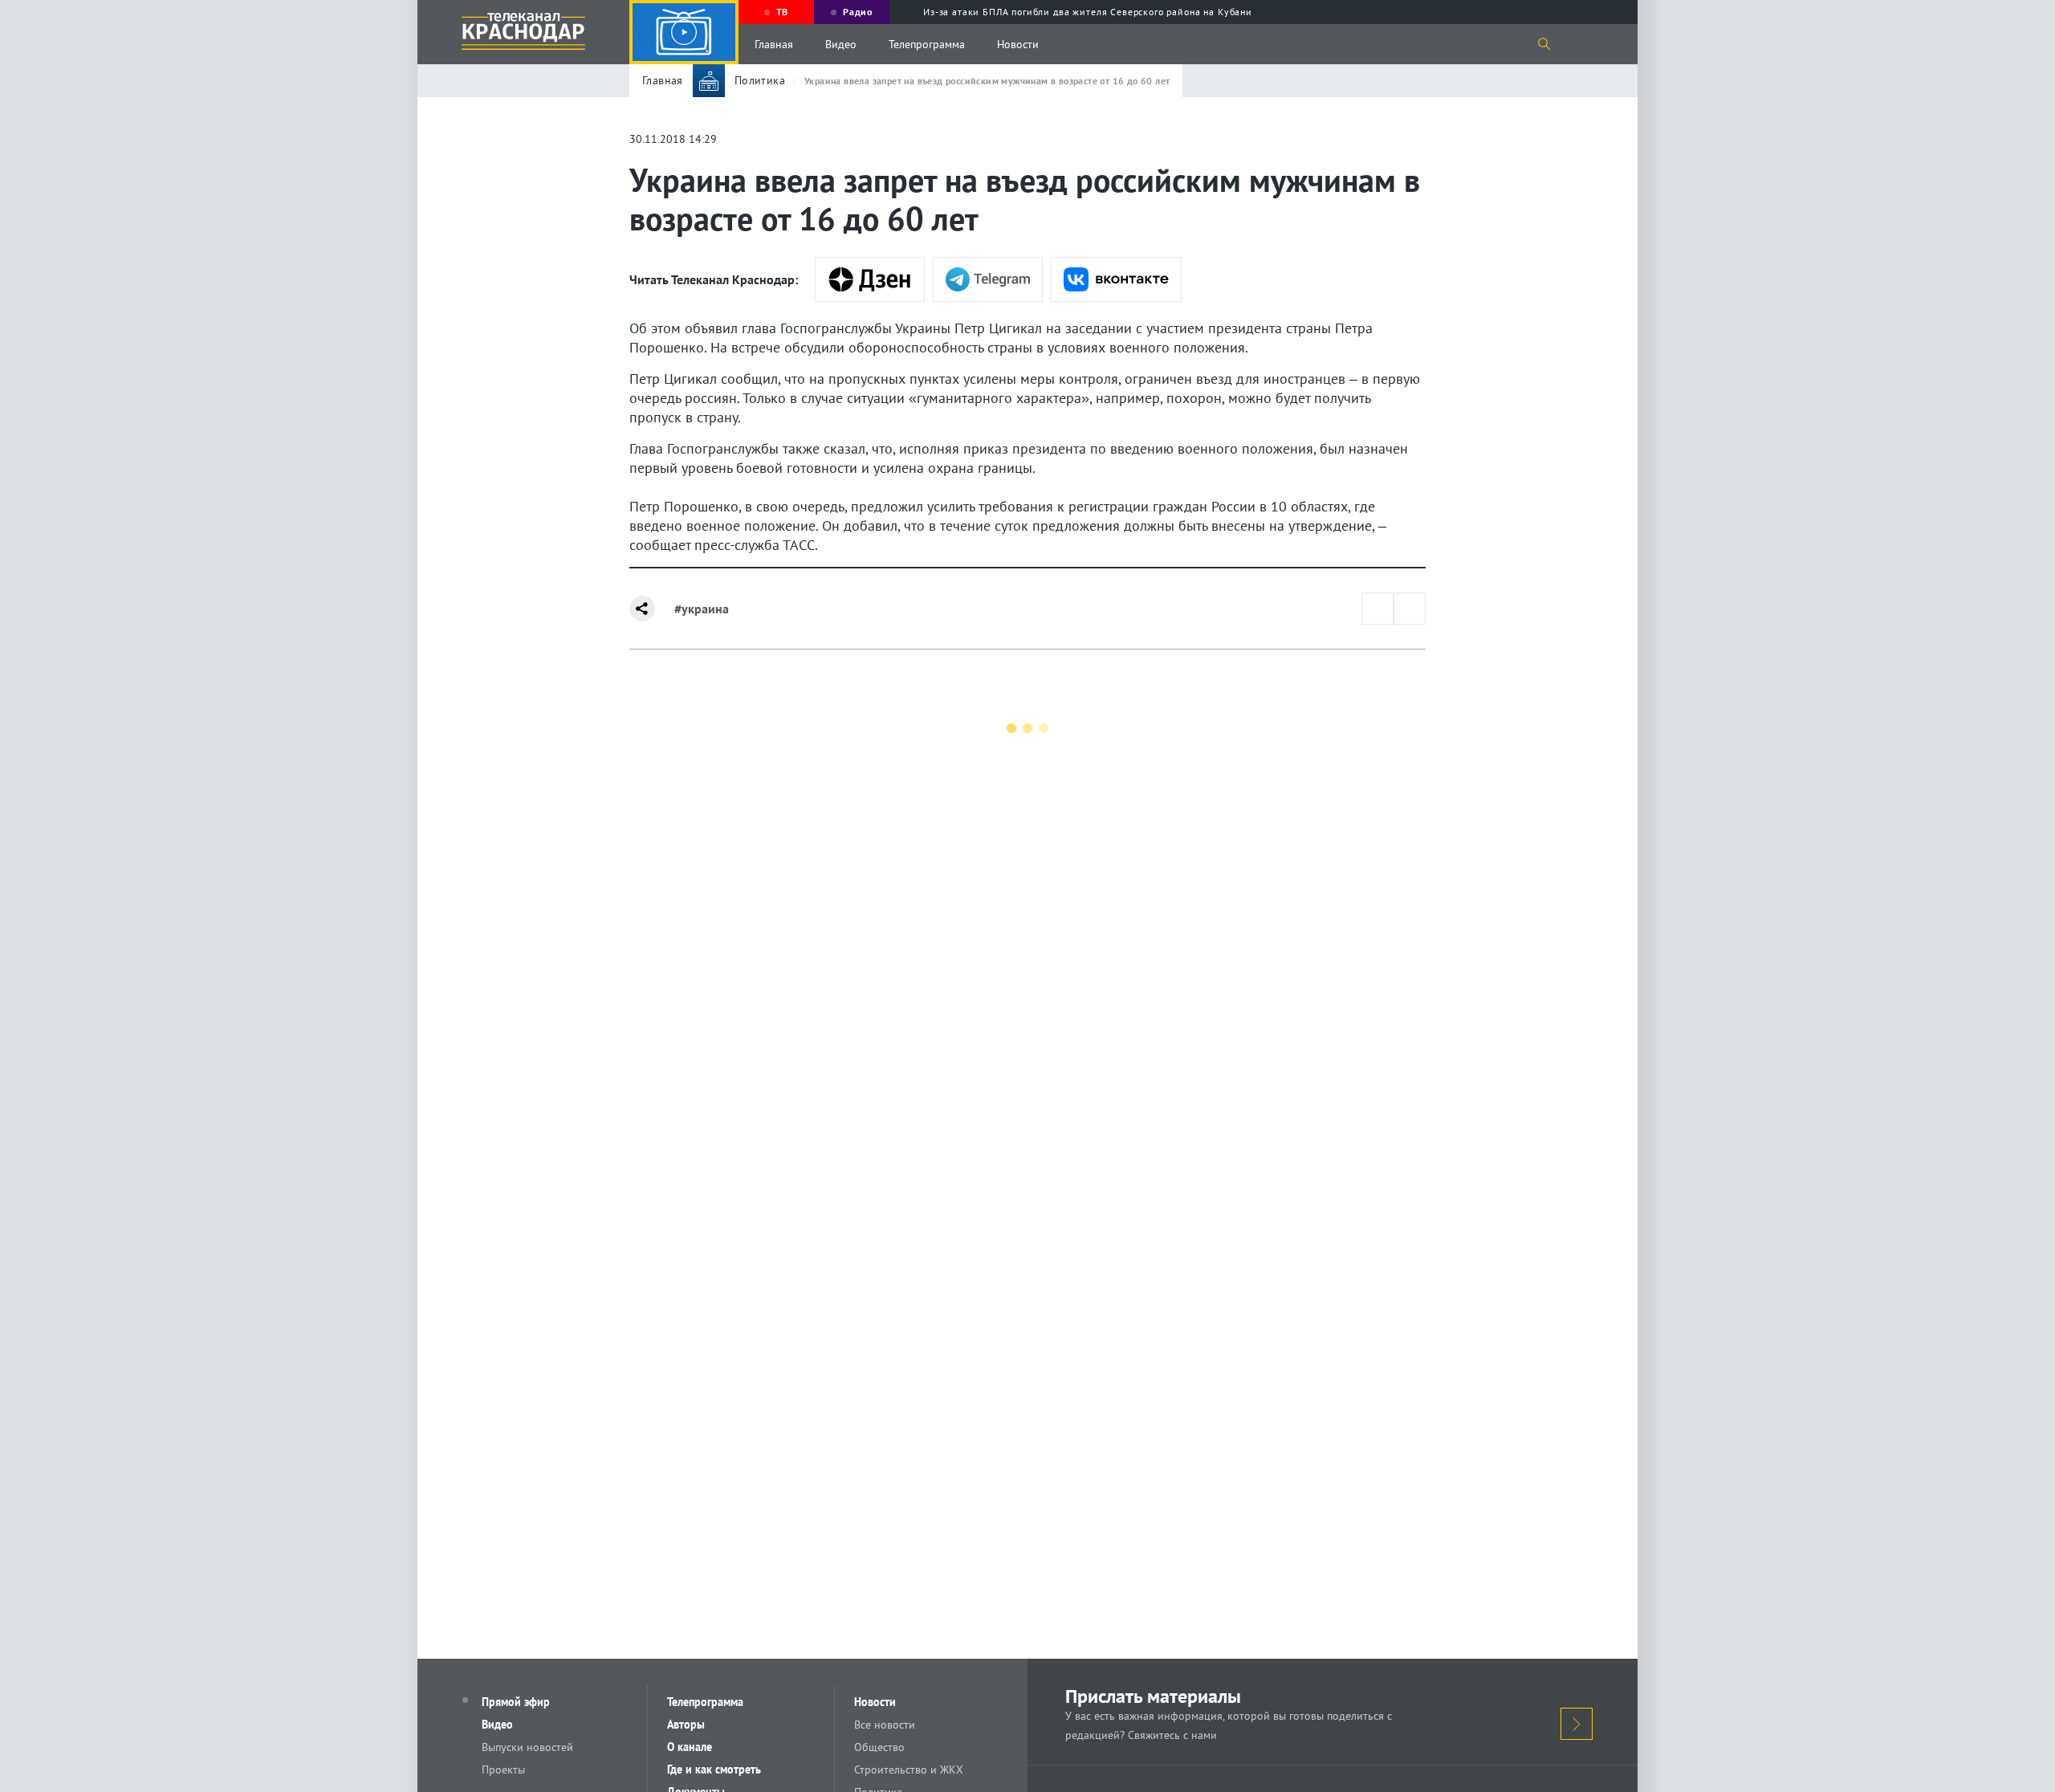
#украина (702, 609)
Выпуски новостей (527, 1747)
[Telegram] (988, 279)
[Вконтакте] (1116, 279)
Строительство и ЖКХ (909, 1770)
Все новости (885, 1725)
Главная (774, 44)
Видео (841, 44)
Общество (879, 1747)
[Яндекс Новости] (870, 279)
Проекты (503, 1770)
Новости (1018, 44)
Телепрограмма (927, 44)
